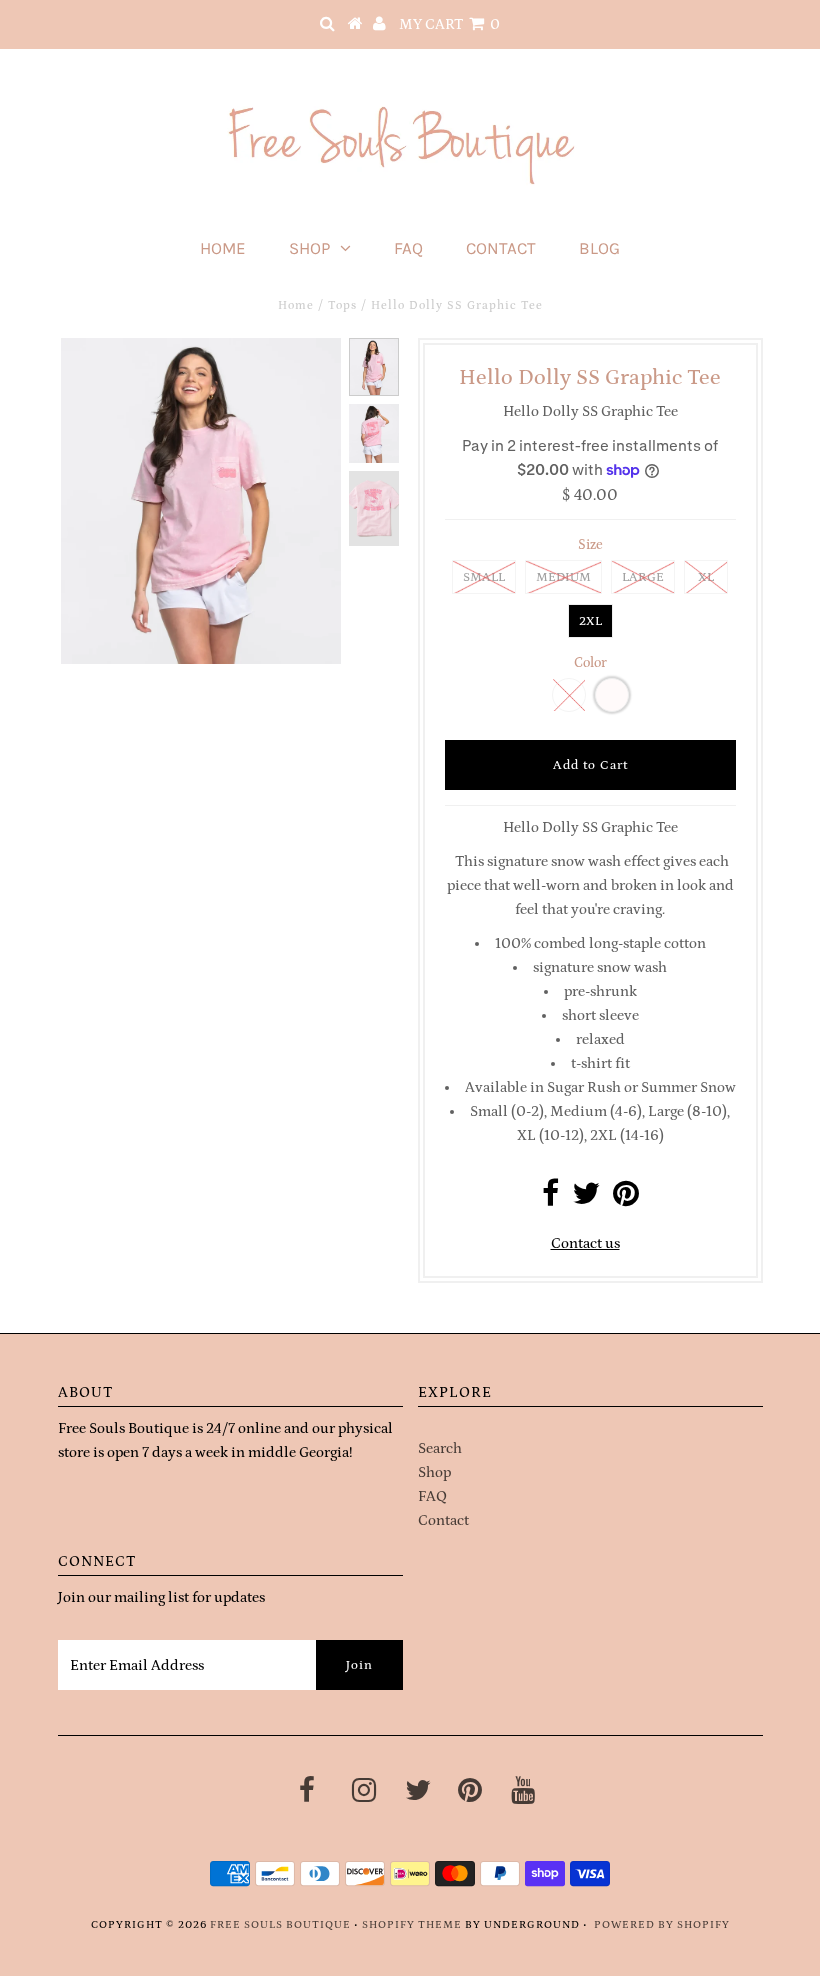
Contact (501, 248)
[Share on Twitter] (586, 1199)
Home (223, 248)
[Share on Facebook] (550, 1199)
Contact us (585, 1243)
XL (706, 577)
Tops (342, 305)
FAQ (408, 248)
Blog (599, 248)
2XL (590, 621)
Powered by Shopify (662, 1925)
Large (643, 577)
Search (440, 1448)
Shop (309, 248)
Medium (563, 577)
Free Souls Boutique (280, 1925)
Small (484, 577)
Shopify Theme (412, 1925)
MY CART (449, 24)
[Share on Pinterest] (626, 1199)
